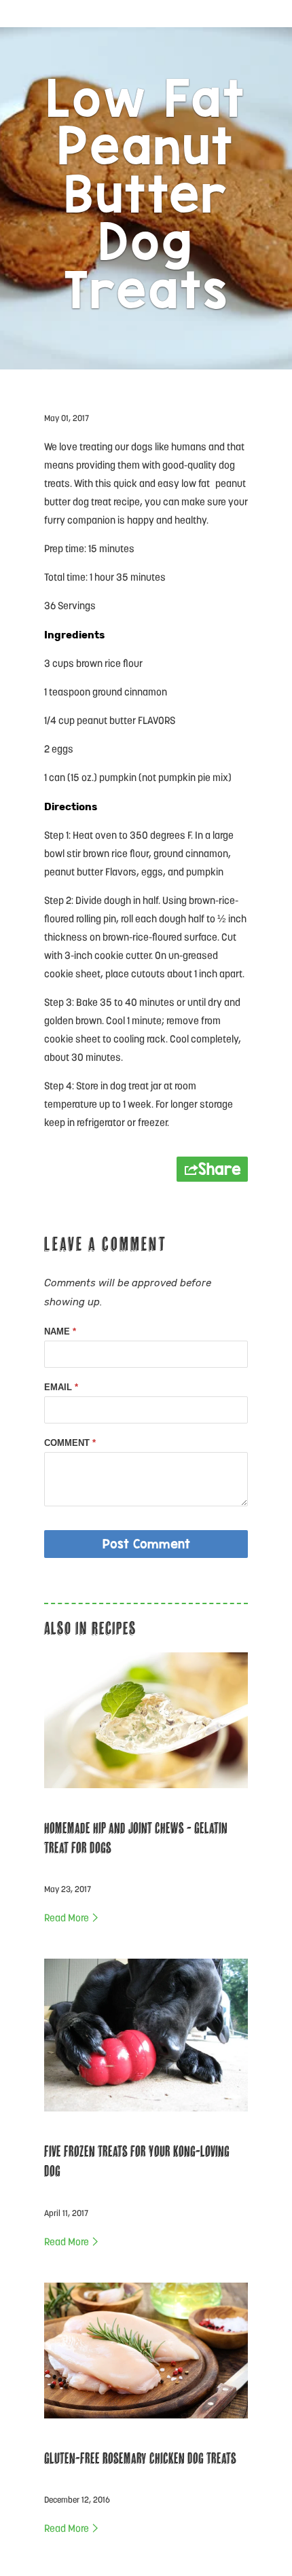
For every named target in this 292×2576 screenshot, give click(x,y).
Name (60, 1331)
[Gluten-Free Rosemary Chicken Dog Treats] (146, 2423)
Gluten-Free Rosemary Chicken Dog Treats (140, 2458)
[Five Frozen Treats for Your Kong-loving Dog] (146, 2116)
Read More (68, 1919)
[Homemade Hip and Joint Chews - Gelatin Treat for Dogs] (146, 1793)
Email (61, 1387)
